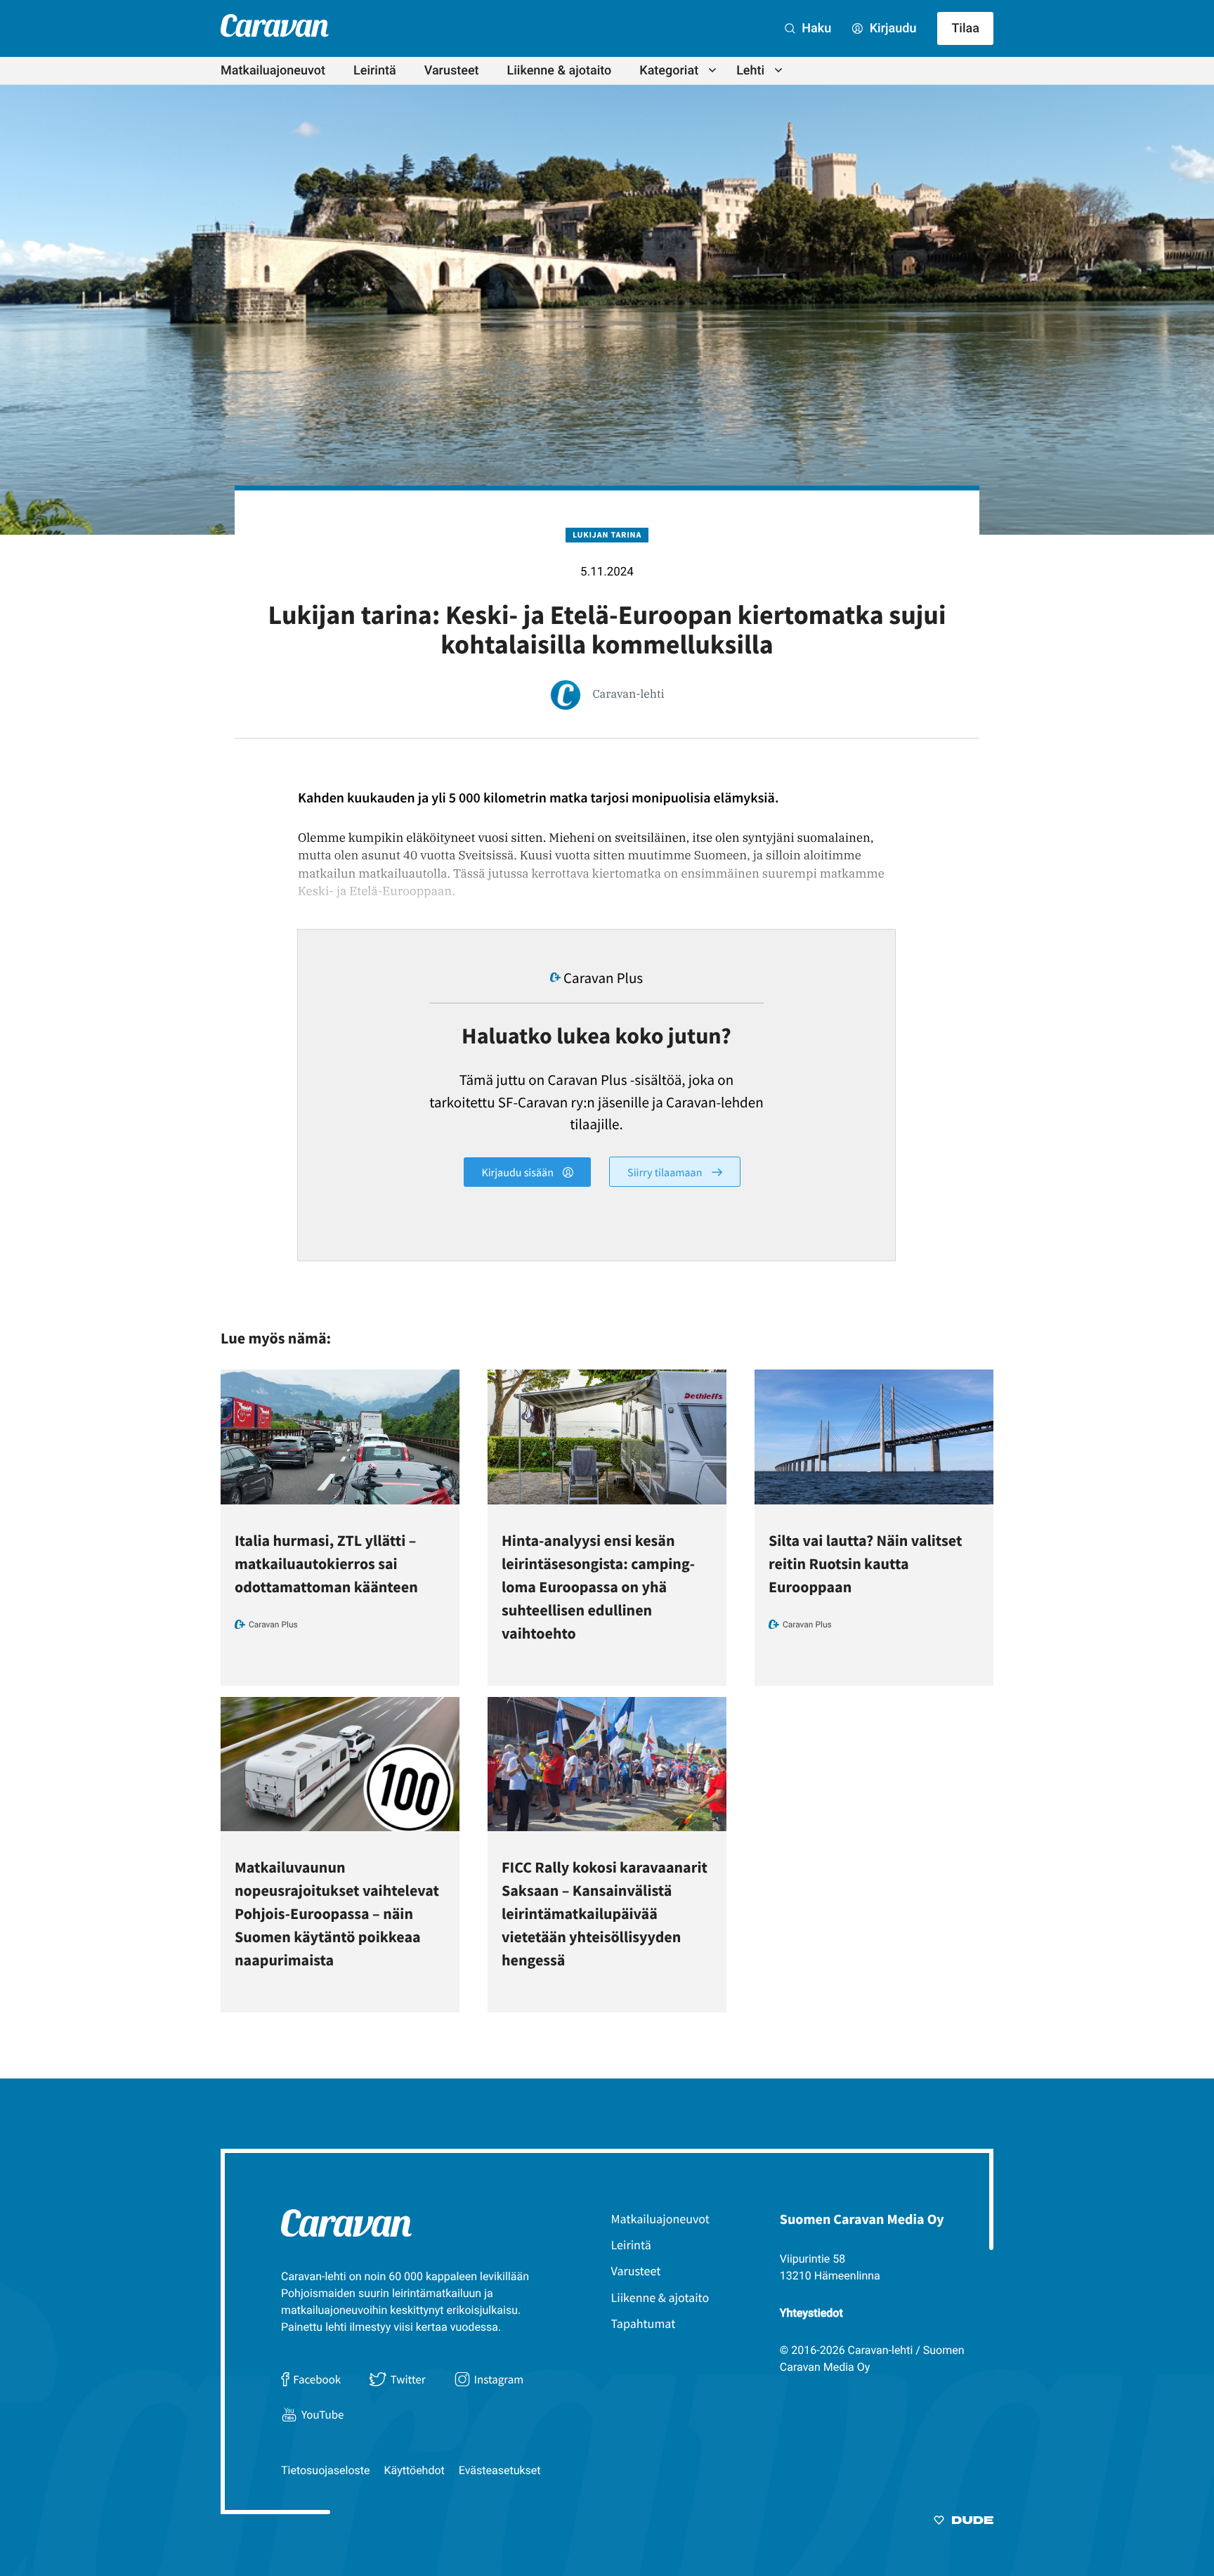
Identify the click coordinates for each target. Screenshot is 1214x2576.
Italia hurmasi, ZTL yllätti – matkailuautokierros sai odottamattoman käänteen (326, 1564)
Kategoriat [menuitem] (669, 71)
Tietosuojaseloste (326, 2470)
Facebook (317, 2379)
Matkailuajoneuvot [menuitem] (273, 71)
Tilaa (965, 28)
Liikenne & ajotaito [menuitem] (560, 71)
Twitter (408, 2379)
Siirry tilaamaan (666, 1172)
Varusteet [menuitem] (452, 71)
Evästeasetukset (500, 2470)
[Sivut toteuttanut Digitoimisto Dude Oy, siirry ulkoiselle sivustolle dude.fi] (964, 2523)
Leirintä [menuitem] (375, 71)
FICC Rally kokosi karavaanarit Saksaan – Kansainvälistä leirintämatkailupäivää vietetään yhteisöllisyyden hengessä (605, 1914)
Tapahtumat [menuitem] (644, 2323)
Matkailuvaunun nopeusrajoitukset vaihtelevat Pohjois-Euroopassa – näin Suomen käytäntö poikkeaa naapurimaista (337, 1914)
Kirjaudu (891, 28)
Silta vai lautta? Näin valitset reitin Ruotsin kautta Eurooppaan (865, 1564)
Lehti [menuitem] (750, 71)
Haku (815, 28)
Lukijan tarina (607, 535)
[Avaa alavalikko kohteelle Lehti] (778, 70)
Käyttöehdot (415, 2470)
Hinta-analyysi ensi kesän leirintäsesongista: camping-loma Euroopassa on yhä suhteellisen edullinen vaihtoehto (598, 1587)
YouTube (322, 2414)
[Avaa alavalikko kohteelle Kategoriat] (712, 70)
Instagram (499, 2379)
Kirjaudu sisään (518, 1173)
